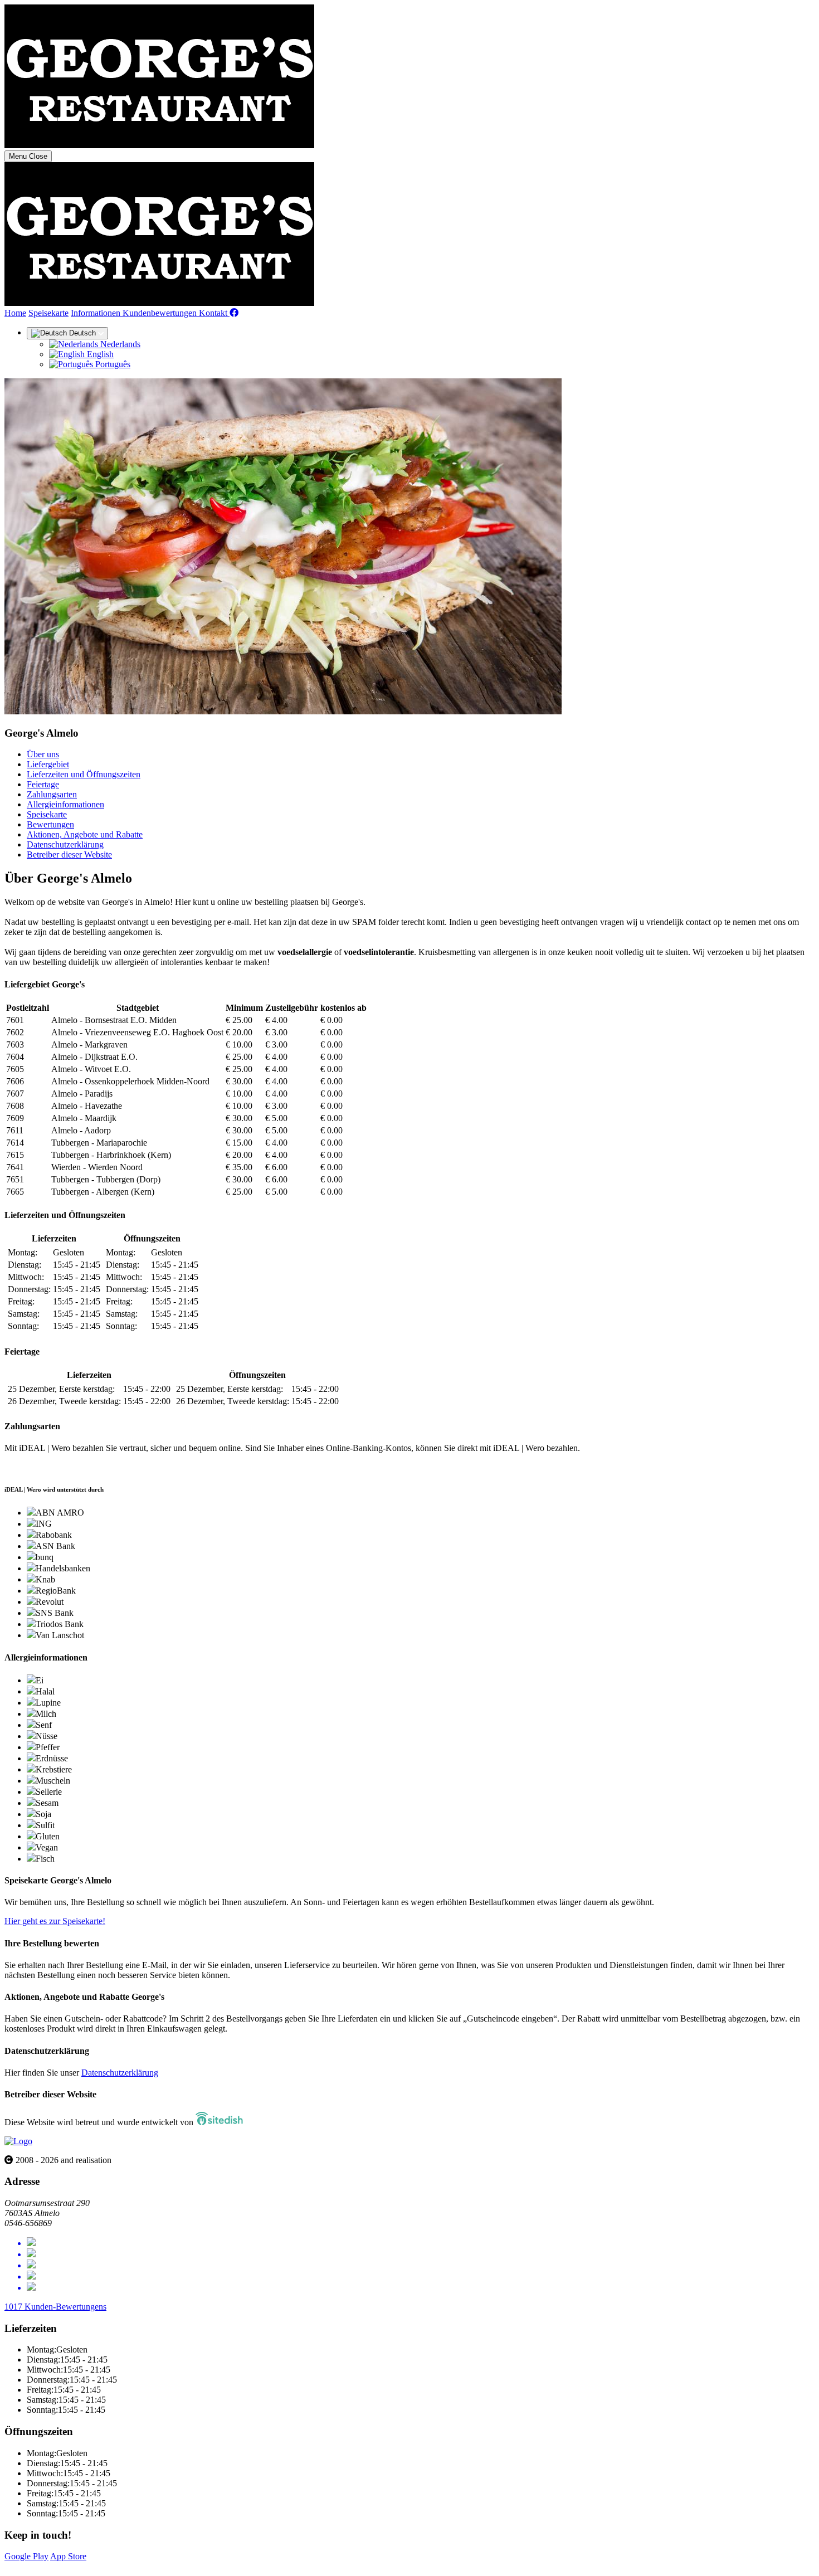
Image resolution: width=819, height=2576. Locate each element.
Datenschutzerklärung (65, 844)
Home (15, 313)
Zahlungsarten (52, 794)
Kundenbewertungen (161, 313)
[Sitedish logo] (18, 2141)
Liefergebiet (48, 764)
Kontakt (214, 313)
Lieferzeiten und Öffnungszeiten (84, 774)
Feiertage (43, 784)
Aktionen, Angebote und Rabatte (85, 834)
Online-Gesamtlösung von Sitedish (66, 2566)
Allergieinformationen (65, 804)
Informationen (97, 313)
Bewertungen (50, 824)
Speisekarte (48, 313)
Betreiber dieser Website (69, 854)
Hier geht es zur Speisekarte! (55, 1921)
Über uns (43, 754)
